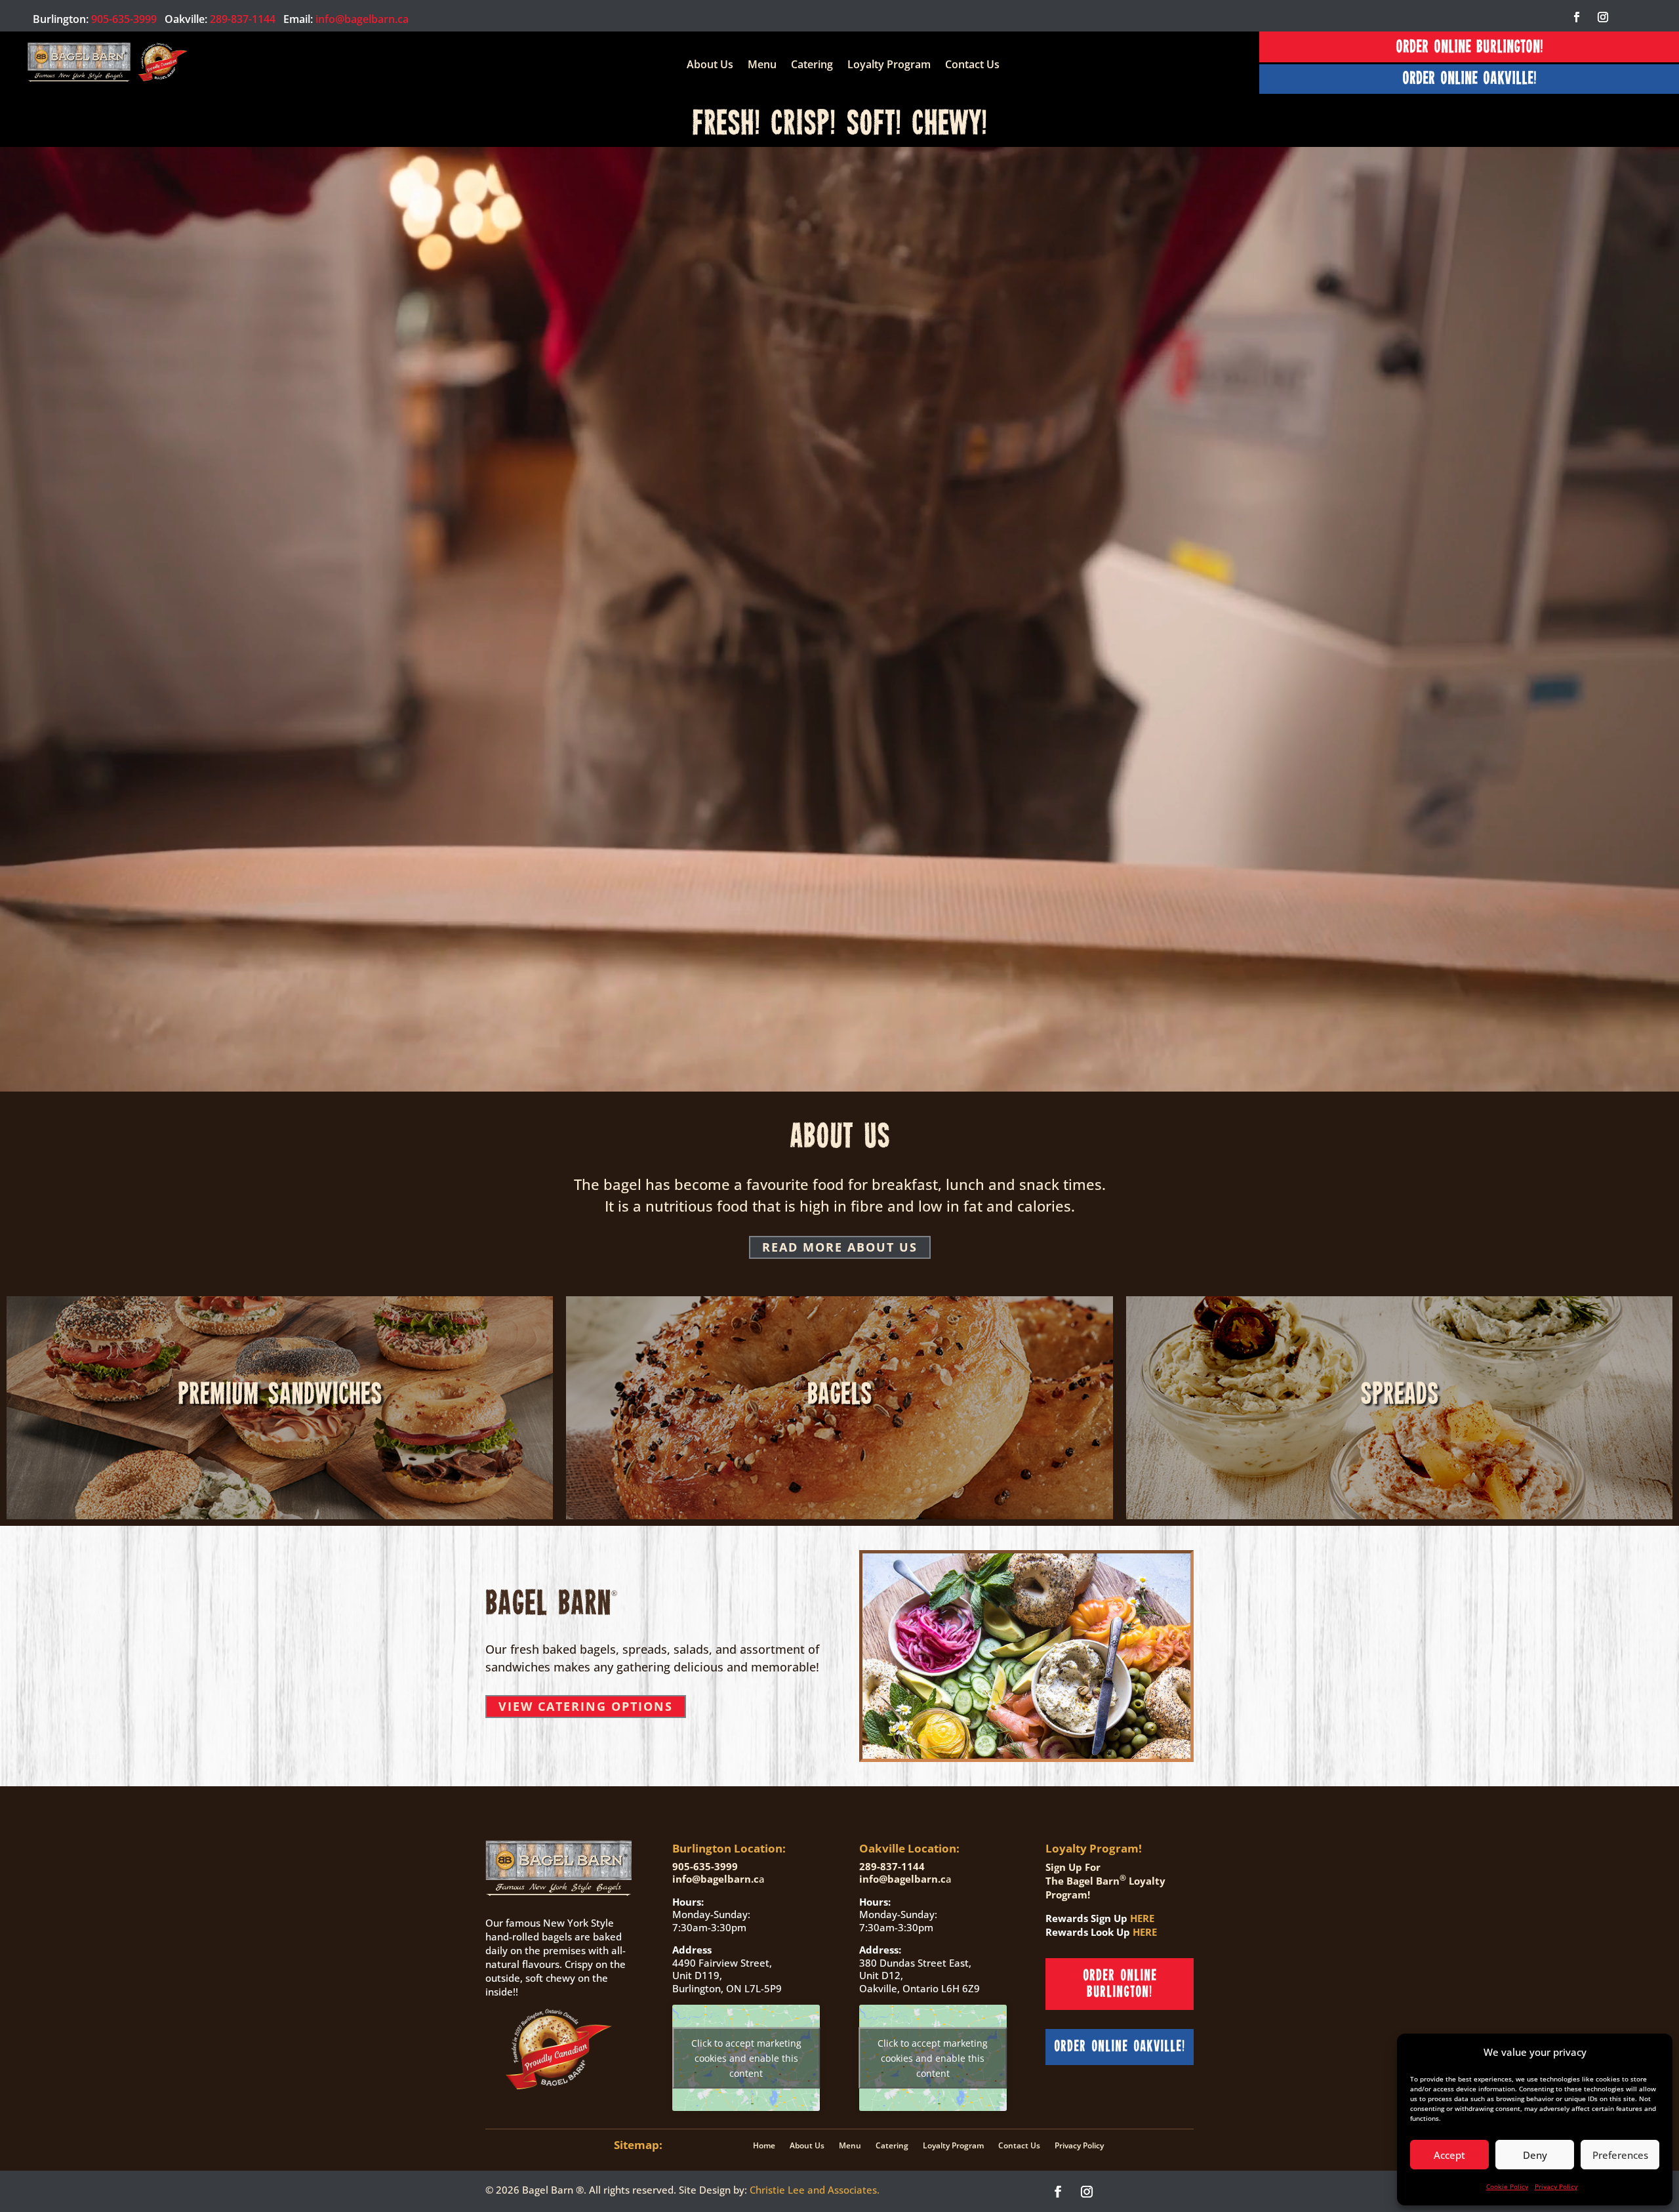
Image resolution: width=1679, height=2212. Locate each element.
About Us (710, 66)
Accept (1449, 2155)
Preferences (1620, 2155)
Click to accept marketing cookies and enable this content (746, 2058)
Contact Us (972, 66)
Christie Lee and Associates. (815, 2190)
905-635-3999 (124, 19)
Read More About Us (840, 1247)
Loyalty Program (889, 66)
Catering (812, 66)
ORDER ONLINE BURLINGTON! (1469, 48)
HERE (1142, 1918)
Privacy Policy (1556, 2186)
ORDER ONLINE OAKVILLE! (1469, 79)
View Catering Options (586, 1706)
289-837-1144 (243, 19)
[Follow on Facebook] (1577, 17)
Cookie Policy (1507, 2186)
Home (764, 2145)
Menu (762, 66)
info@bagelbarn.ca (362, 19)
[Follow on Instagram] (1603, 17)
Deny (1535, 2155)
